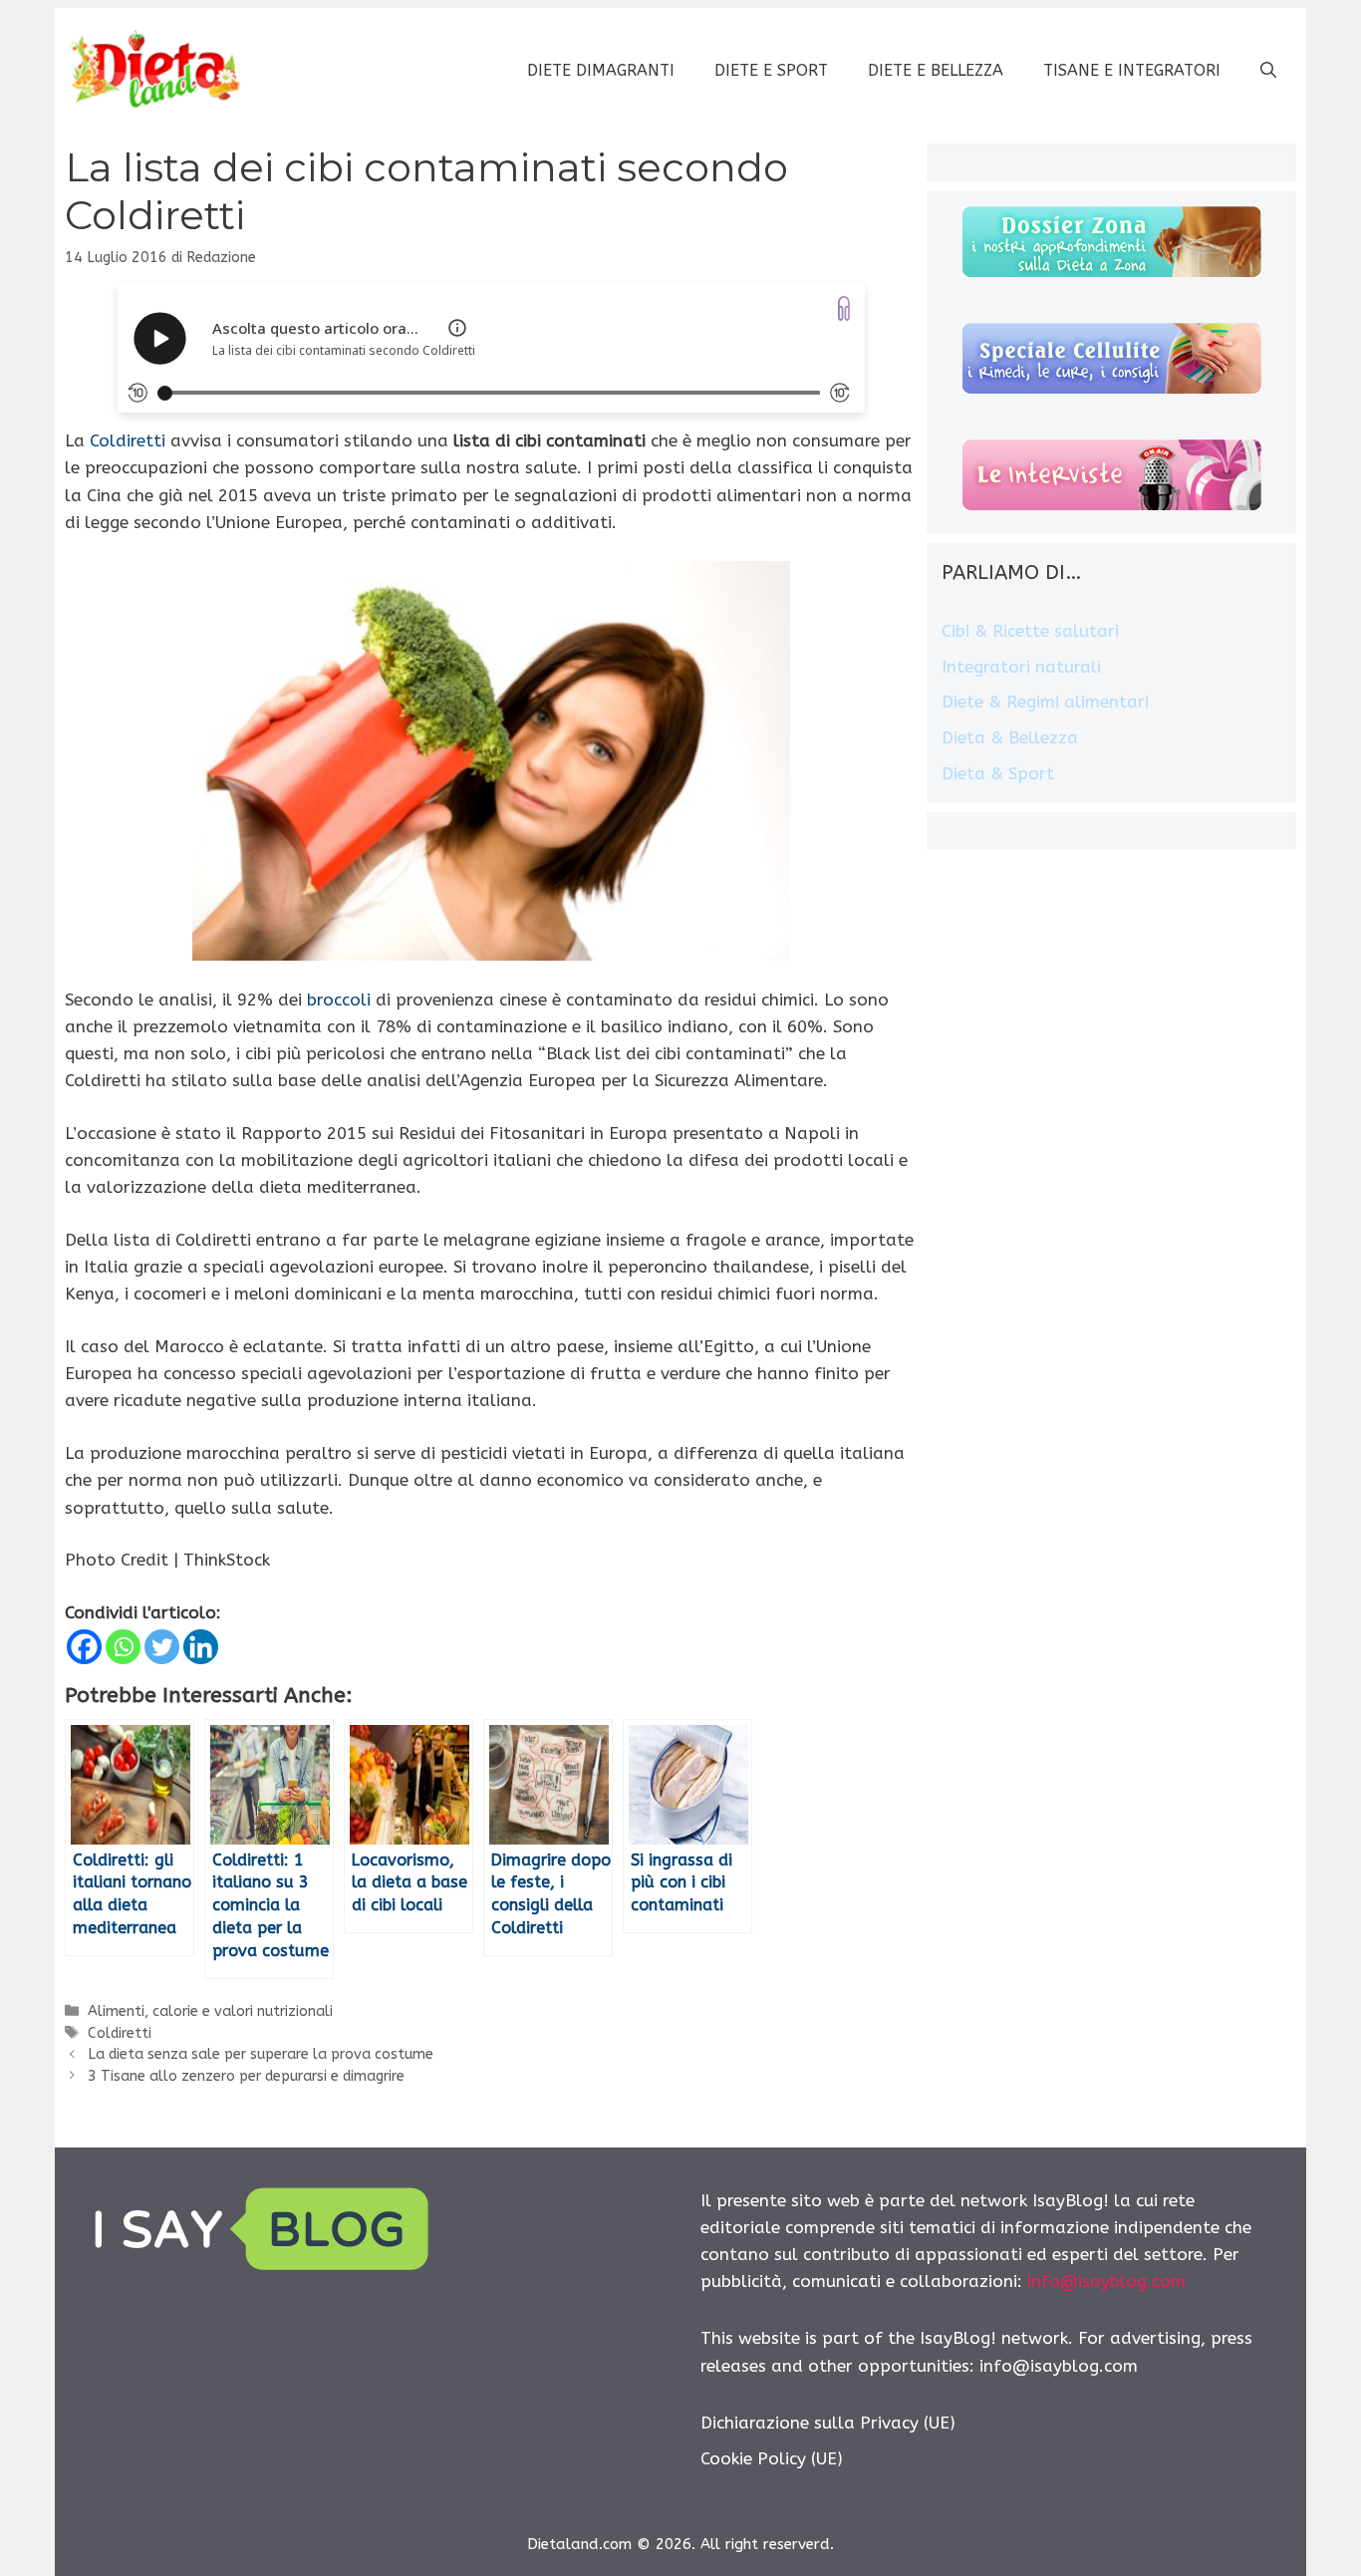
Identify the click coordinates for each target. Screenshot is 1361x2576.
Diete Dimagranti (601, 70)
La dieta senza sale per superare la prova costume (261, 2054)
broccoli (339, 1000)
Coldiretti (128, 440)
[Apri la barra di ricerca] (1268, 71)
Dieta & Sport (998, 773)
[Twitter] (162, 1647)
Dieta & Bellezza (1010, 737)
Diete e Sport (771, 70)
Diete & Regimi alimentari (1045, 702)
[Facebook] (84, 1647)
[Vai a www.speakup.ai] (844, 308)
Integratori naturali (1021, 667)
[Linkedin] (201, 1647)
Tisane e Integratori (1132, 70)
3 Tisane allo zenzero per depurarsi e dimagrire (246, 2076)
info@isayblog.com (1106, 2281)
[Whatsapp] (123, 1647)
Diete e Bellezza (936, 70)
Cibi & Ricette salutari (1030, 631)
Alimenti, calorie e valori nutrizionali (210, 2011)
